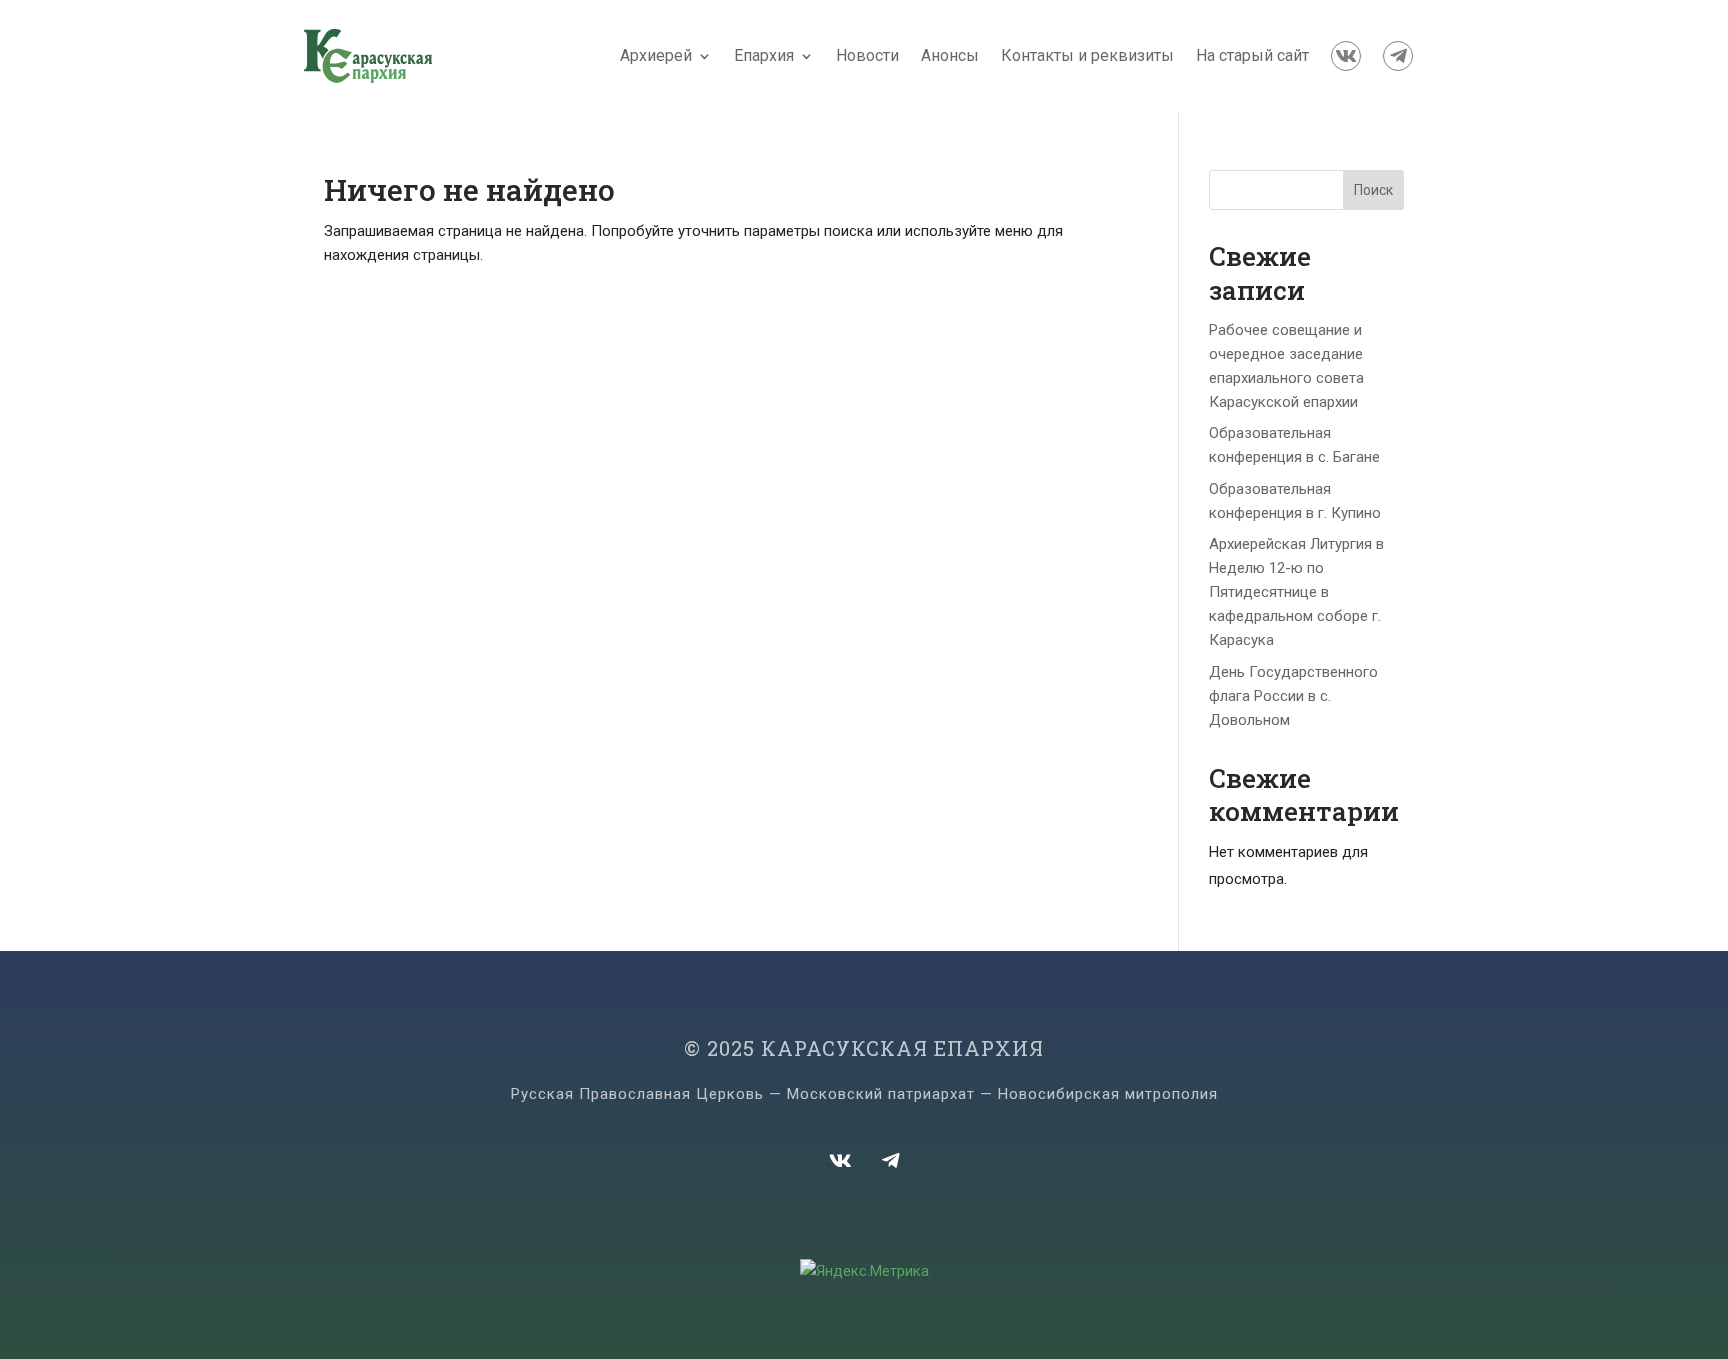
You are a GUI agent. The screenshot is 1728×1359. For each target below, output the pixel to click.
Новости (867, 55)
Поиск (1373, 190)
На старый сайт (1252, 55)
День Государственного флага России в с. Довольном (1293, 696)
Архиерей (656, 55)
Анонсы (950, 55)
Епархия (764, 55)
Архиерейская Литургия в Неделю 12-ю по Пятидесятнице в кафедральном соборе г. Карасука (1296, 592)
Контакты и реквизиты (1087, 55)
